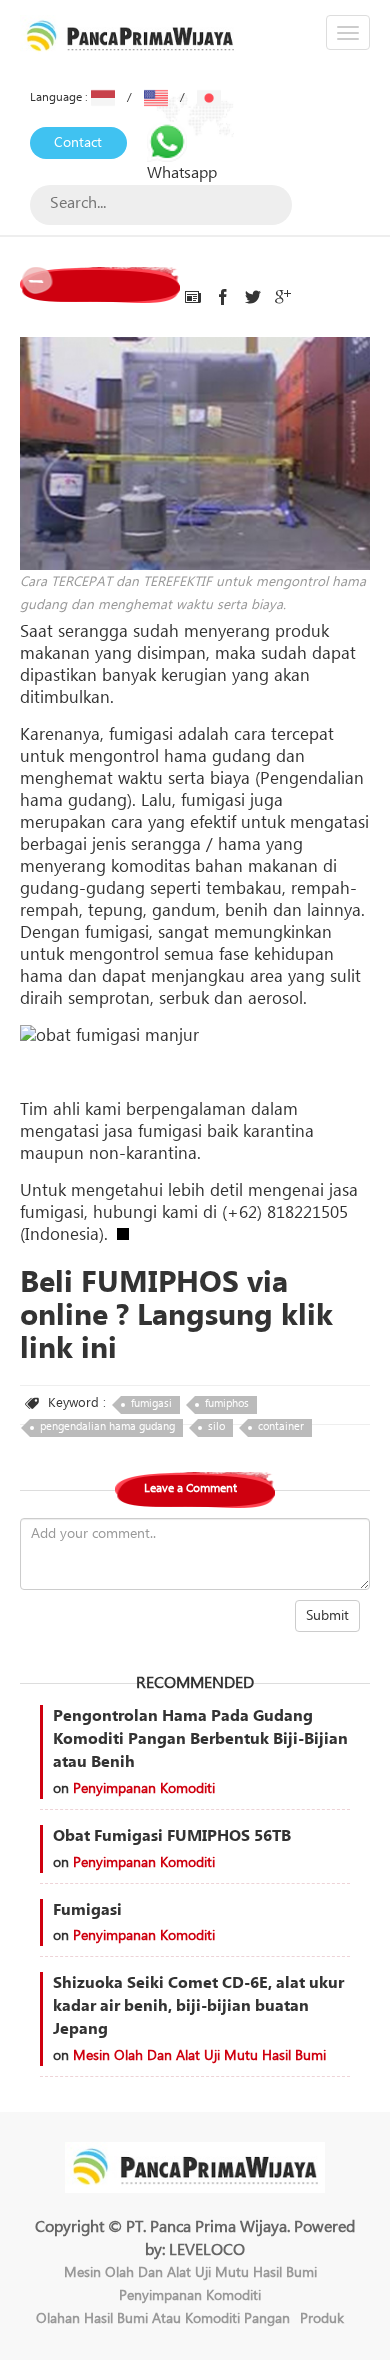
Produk (322, 2319)
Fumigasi (87, 1910)
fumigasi (151, 1404)
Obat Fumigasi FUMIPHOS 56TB (172, 1836)
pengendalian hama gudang (107, 1427)
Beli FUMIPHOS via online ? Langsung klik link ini (176, 1315)
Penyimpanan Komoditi (144, 1789)
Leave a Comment (190, 1488)
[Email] (193, 298)
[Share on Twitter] (253, 298)
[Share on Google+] (283, 298)
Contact (78, 143)
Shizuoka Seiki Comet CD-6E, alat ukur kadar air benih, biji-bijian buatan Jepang (198, 2006)
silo (216, 1427)
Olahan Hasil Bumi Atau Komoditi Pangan (163, 2319)
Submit (327, 1616)
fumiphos (227, 1404)
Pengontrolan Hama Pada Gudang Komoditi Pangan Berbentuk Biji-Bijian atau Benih (200, 1739)
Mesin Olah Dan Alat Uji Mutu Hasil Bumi (199, 2056)
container (281, 1427)
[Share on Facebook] (223, 298)
